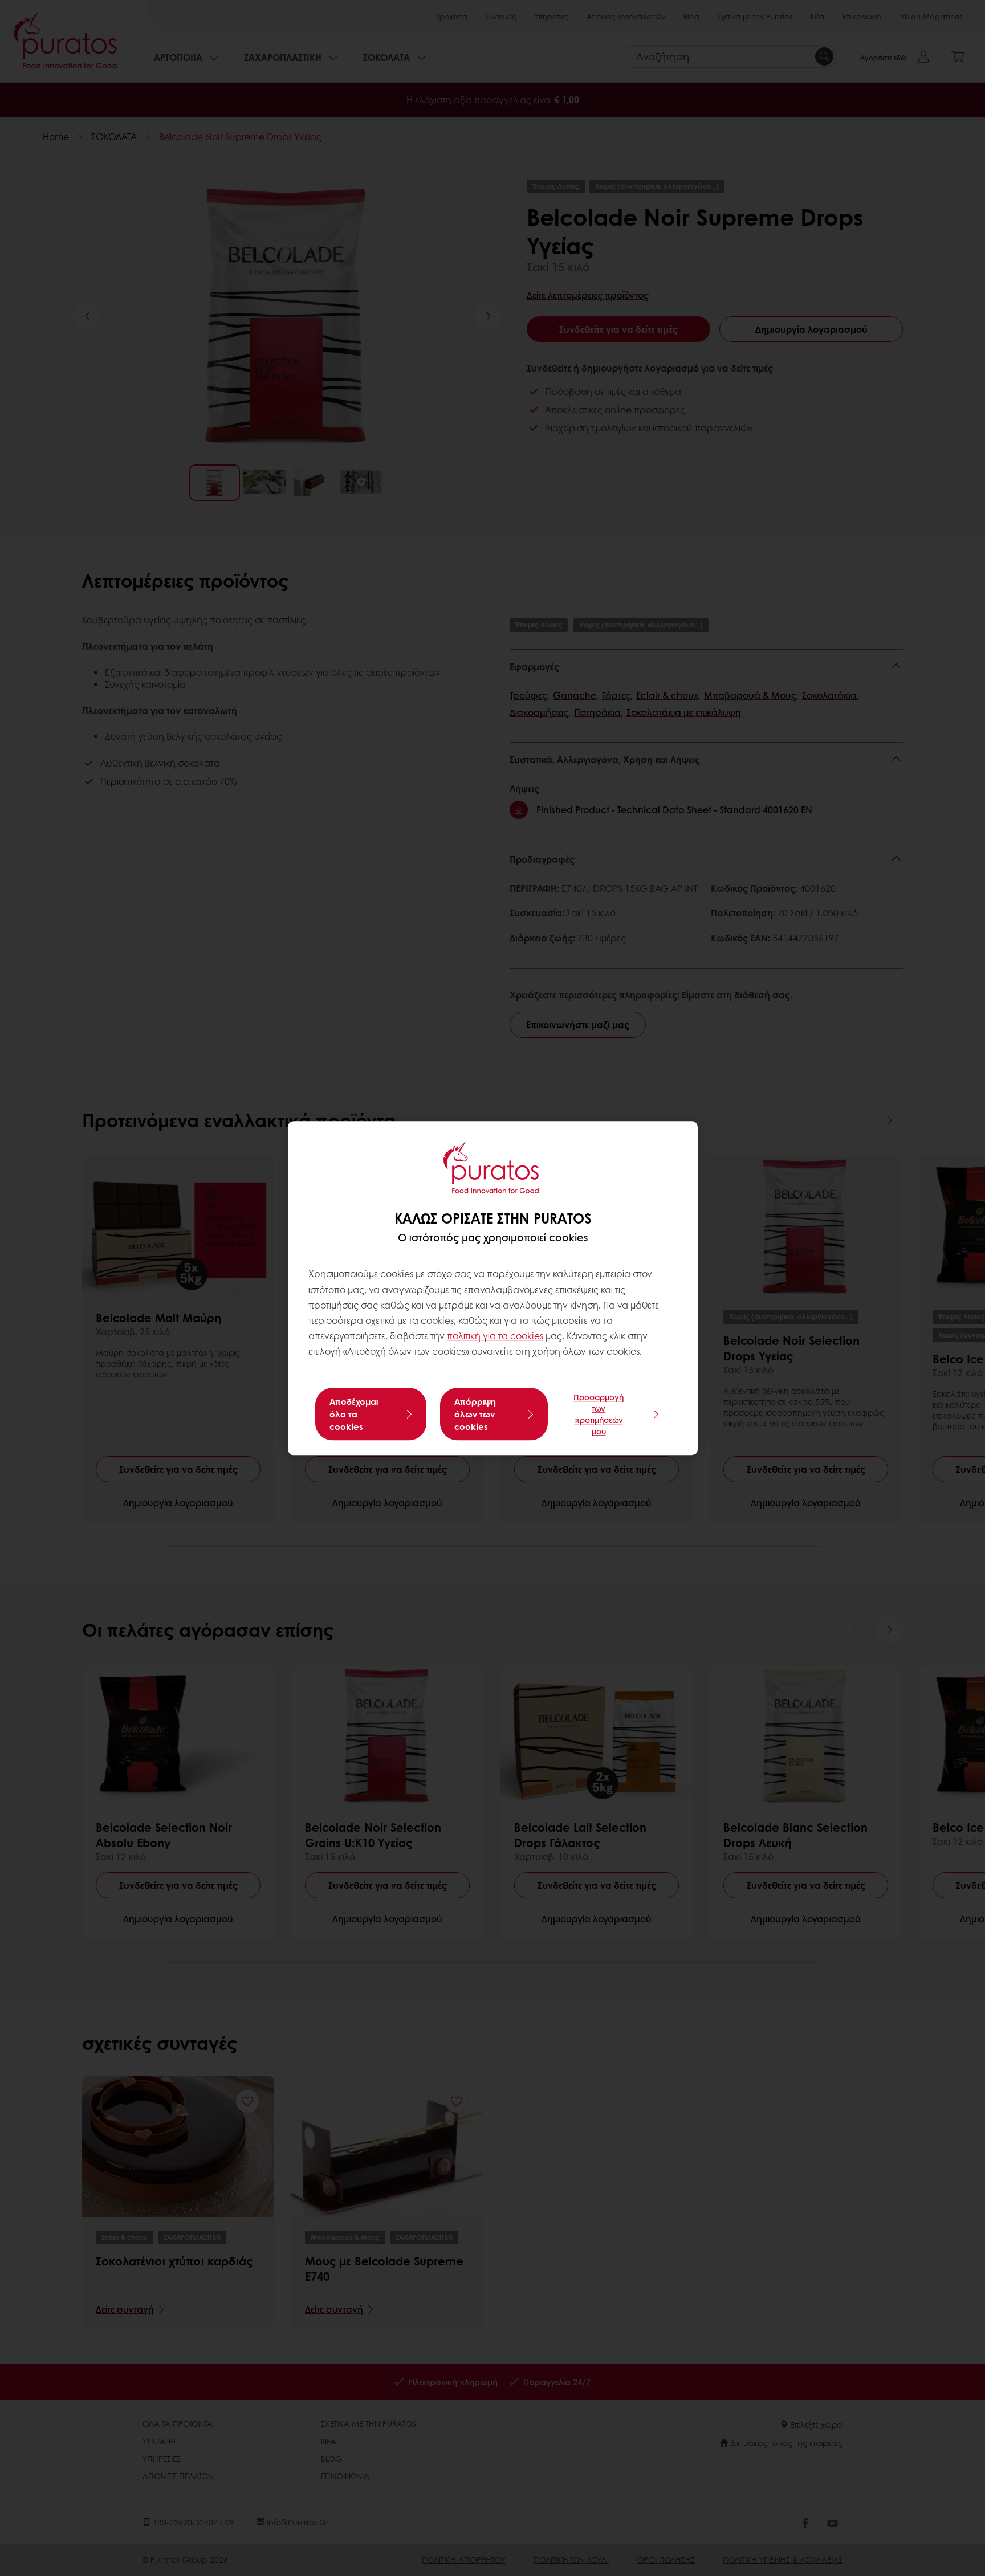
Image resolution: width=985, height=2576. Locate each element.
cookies (527, 1336)
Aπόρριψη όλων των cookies (475, 1414)
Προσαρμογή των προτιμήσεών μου (599, 1414)
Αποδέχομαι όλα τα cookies (354, 1414)
